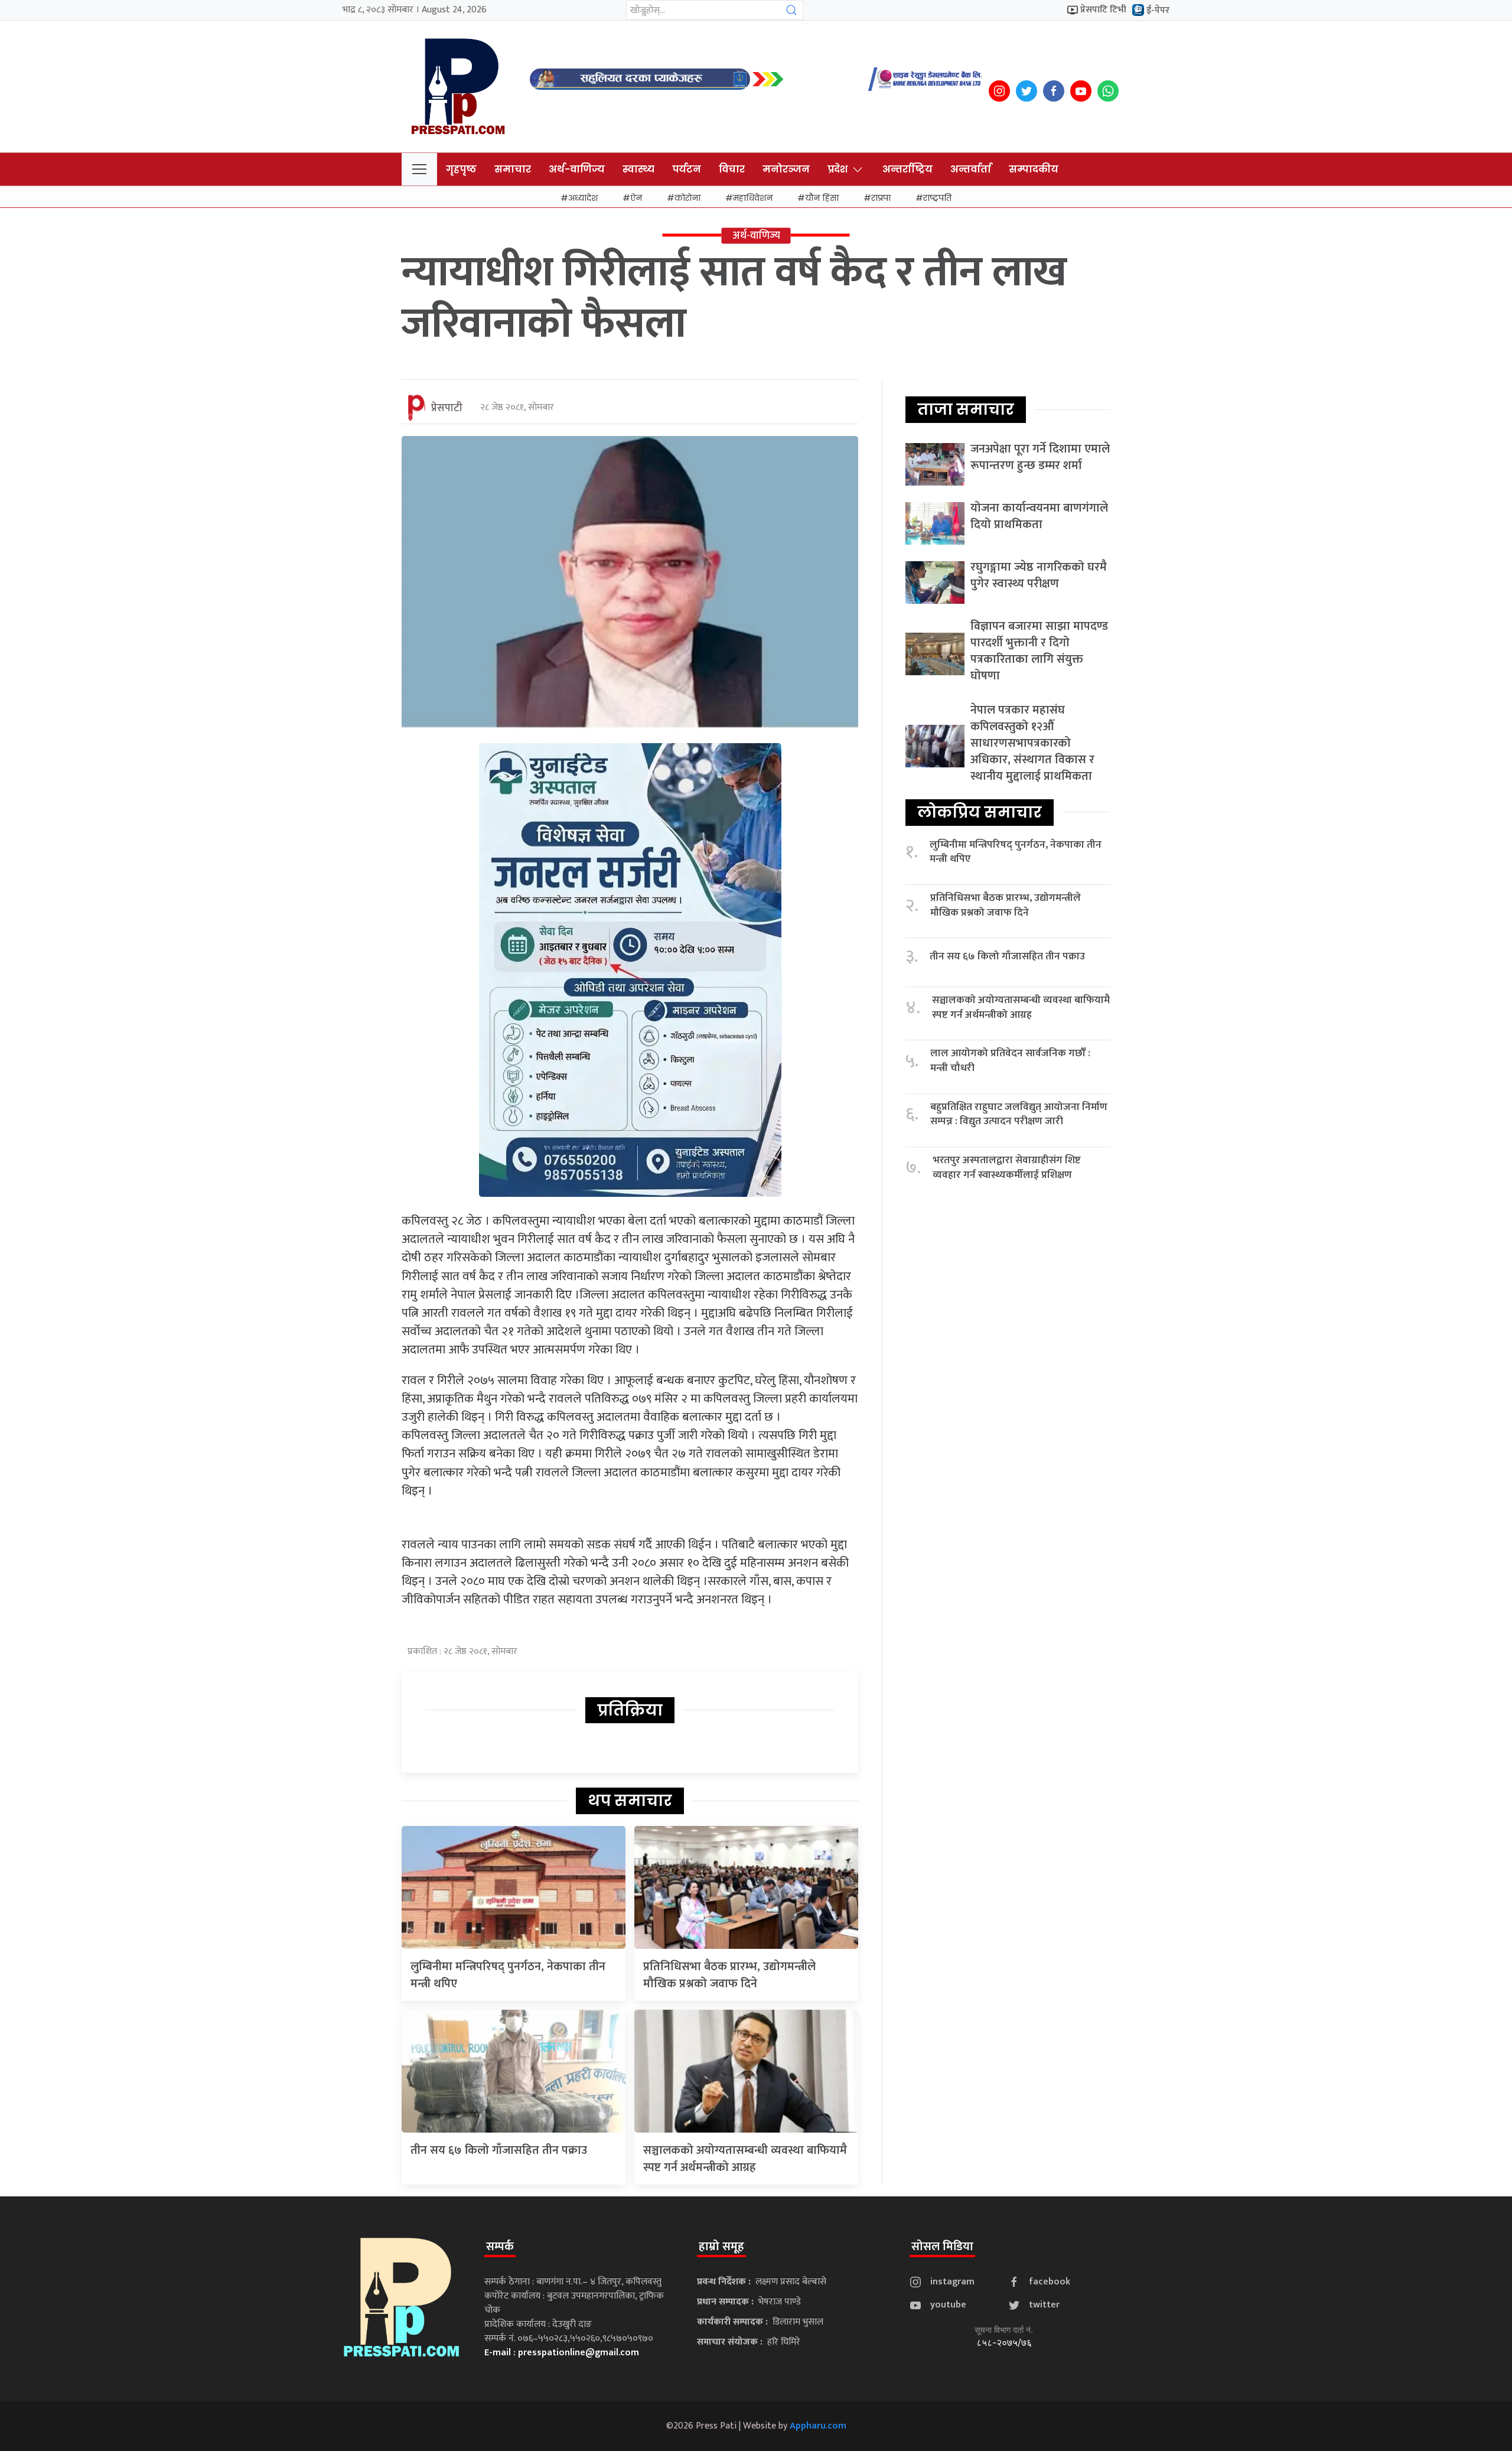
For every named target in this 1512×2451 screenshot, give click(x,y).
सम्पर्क (500, 2247)
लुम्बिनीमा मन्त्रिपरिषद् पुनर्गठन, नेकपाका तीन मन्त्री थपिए (508, 1975)
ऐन (636, 198)
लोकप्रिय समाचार (980, 812)
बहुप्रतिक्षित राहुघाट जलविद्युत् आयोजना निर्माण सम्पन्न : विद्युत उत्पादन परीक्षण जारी (1019, 1114)
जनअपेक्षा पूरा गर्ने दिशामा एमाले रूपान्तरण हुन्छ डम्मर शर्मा (1040, 457)
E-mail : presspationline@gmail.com (562, 2353)
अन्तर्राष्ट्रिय (907, 169)
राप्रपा (881, 198)
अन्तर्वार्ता (971, 169)
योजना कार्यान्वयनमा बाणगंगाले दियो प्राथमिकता (1039, 516)
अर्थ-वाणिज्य (577, 169)
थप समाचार (630, 1801)
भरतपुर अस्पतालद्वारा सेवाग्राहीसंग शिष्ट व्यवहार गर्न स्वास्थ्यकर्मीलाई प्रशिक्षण (1007, 1168)
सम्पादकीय (1034, 169)
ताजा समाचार (966, 409)
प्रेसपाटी (447, 408)
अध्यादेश (583, 198)
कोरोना (687, 198)
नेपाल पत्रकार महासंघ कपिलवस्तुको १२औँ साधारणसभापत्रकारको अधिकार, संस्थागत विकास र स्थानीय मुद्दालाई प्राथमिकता (1032, 743)
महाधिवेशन (753, 198)
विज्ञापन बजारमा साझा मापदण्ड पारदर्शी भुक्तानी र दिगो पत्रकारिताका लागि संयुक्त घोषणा (1039, 651)
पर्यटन (687, 169)
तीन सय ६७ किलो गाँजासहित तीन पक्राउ (499, 2150)
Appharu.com (818, 2426)
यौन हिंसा (822, 198)
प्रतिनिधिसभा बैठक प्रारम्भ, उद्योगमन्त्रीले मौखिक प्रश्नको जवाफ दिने (729, 1975)
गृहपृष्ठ (461, 169)
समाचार (513, 169)
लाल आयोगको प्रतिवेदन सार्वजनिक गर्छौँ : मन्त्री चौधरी (1010, 1061)
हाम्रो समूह (721, 2247)
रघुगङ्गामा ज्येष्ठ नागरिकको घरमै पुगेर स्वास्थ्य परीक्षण (1039, 575)
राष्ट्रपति (937, 198)
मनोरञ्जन (786, 169)
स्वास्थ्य (638, 169)
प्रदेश (838, 169)
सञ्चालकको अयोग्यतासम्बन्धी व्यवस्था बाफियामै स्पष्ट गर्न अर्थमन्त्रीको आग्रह (745, 2159)
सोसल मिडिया (942, 2247)
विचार (732, 169)
